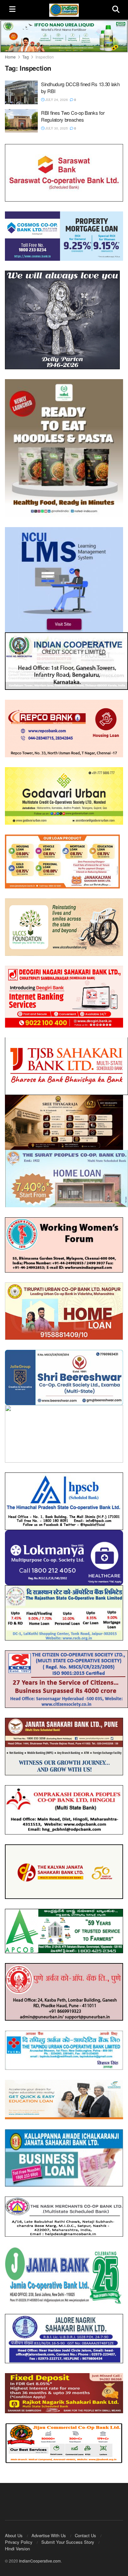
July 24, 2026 (56, 100)
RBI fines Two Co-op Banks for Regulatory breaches (73, 116)
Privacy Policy (19, 2536)
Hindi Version (17, 2543)
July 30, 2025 (56, 128)
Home (10, 57)
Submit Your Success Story (68, 2536)
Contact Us (85, 2529)
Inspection (45, 57)
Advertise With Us (49, 2529)
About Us (14, 2529)
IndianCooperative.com (40, 2555)
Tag (26, 57)
